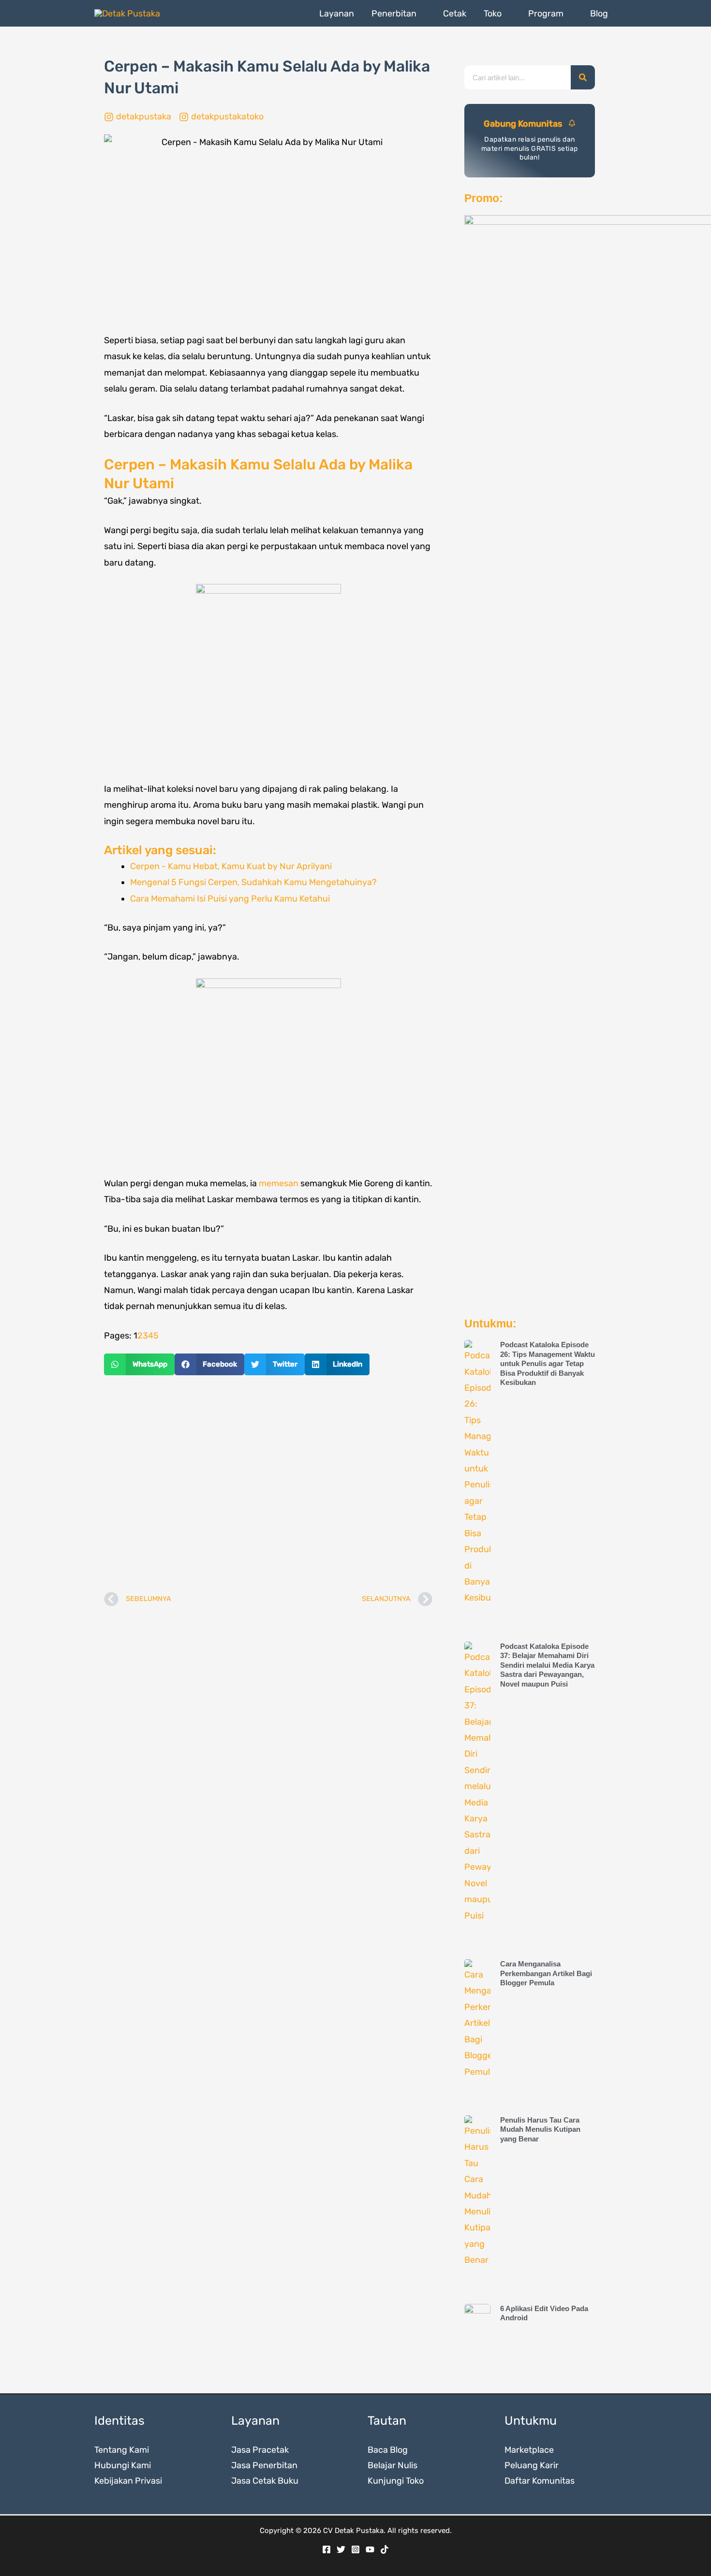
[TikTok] (385, 2549)
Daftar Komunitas (540, 2481)
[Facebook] (326, 2549)
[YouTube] (370, 2549)
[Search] (583, 77)
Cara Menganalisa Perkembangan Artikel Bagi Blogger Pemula (546, 1973)
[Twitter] (341, 2549)
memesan (279, 1183)
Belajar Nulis (393, 2465)
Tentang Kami (122, 2450)
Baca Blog (388, 2450)
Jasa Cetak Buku (265, 2481)
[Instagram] (355, 2549)
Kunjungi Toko (396, 2481)
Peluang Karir (532, 2465)
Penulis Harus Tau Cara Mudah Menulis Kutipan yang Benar (540, 2129)
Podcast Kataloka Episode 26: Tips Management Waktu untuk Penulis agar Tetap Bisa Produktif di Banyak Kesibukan (548, 1363)
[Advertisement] (268, 1484)
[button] (421, 14)
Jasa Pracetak (260, 2450)
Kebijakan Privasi (128, 2481)
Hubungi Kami (123, 2465)
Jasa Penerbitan (264, 2465)
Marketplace (529, 2450)
